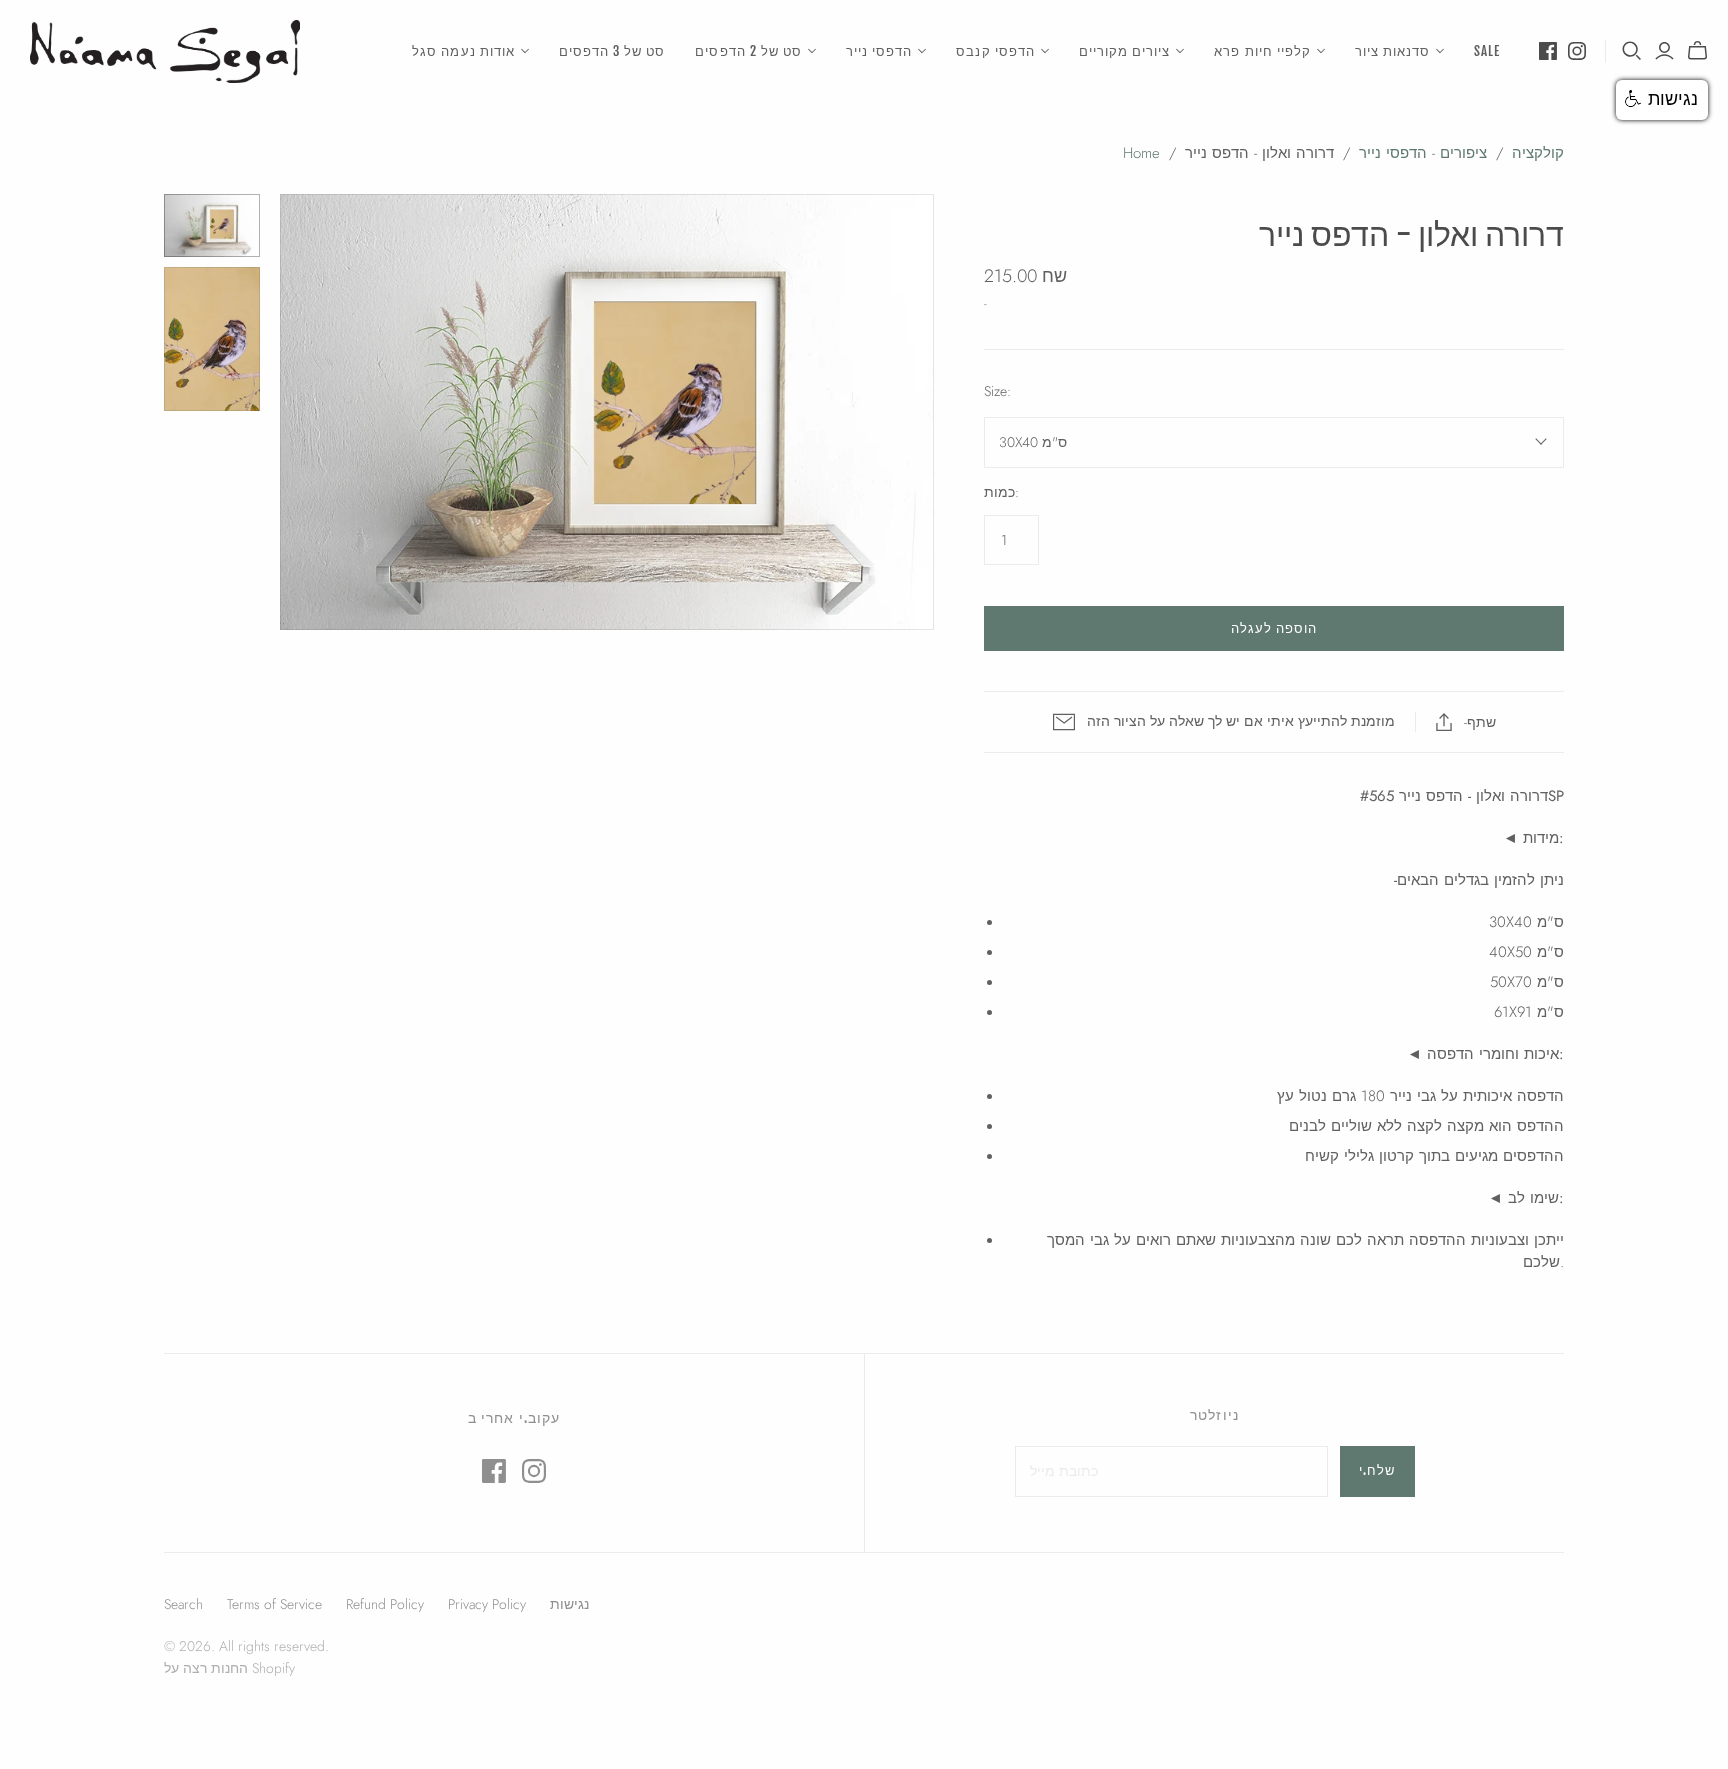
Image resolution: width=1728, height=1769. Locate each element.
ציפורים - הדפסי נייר (1423, 153)
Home (1141, 153)
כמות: (1001, 492)
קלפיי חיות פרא (1262, 51)
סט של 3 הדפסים (612, 51)
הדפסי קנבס (995, 51)
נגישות (569, 1604)
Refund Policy (385, 1604)
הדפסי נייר (879, 51)
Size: (997, 391)
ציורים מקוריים (1125, 51)
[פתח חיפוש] (1632, 51)
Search (183, 1604)
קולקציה (1538, 153)
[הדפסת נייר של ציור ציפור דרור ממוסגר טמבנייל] (212, 226)
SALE (1487, 51)
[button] (1662, 100)
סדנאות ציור (1392, 51)
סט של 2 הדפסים (748, 51)
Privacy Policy (487, 1604)
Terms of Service (274, 1604)
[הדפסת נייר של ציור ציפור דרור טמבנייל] (212, 339)
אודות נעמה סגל (463, 51)
